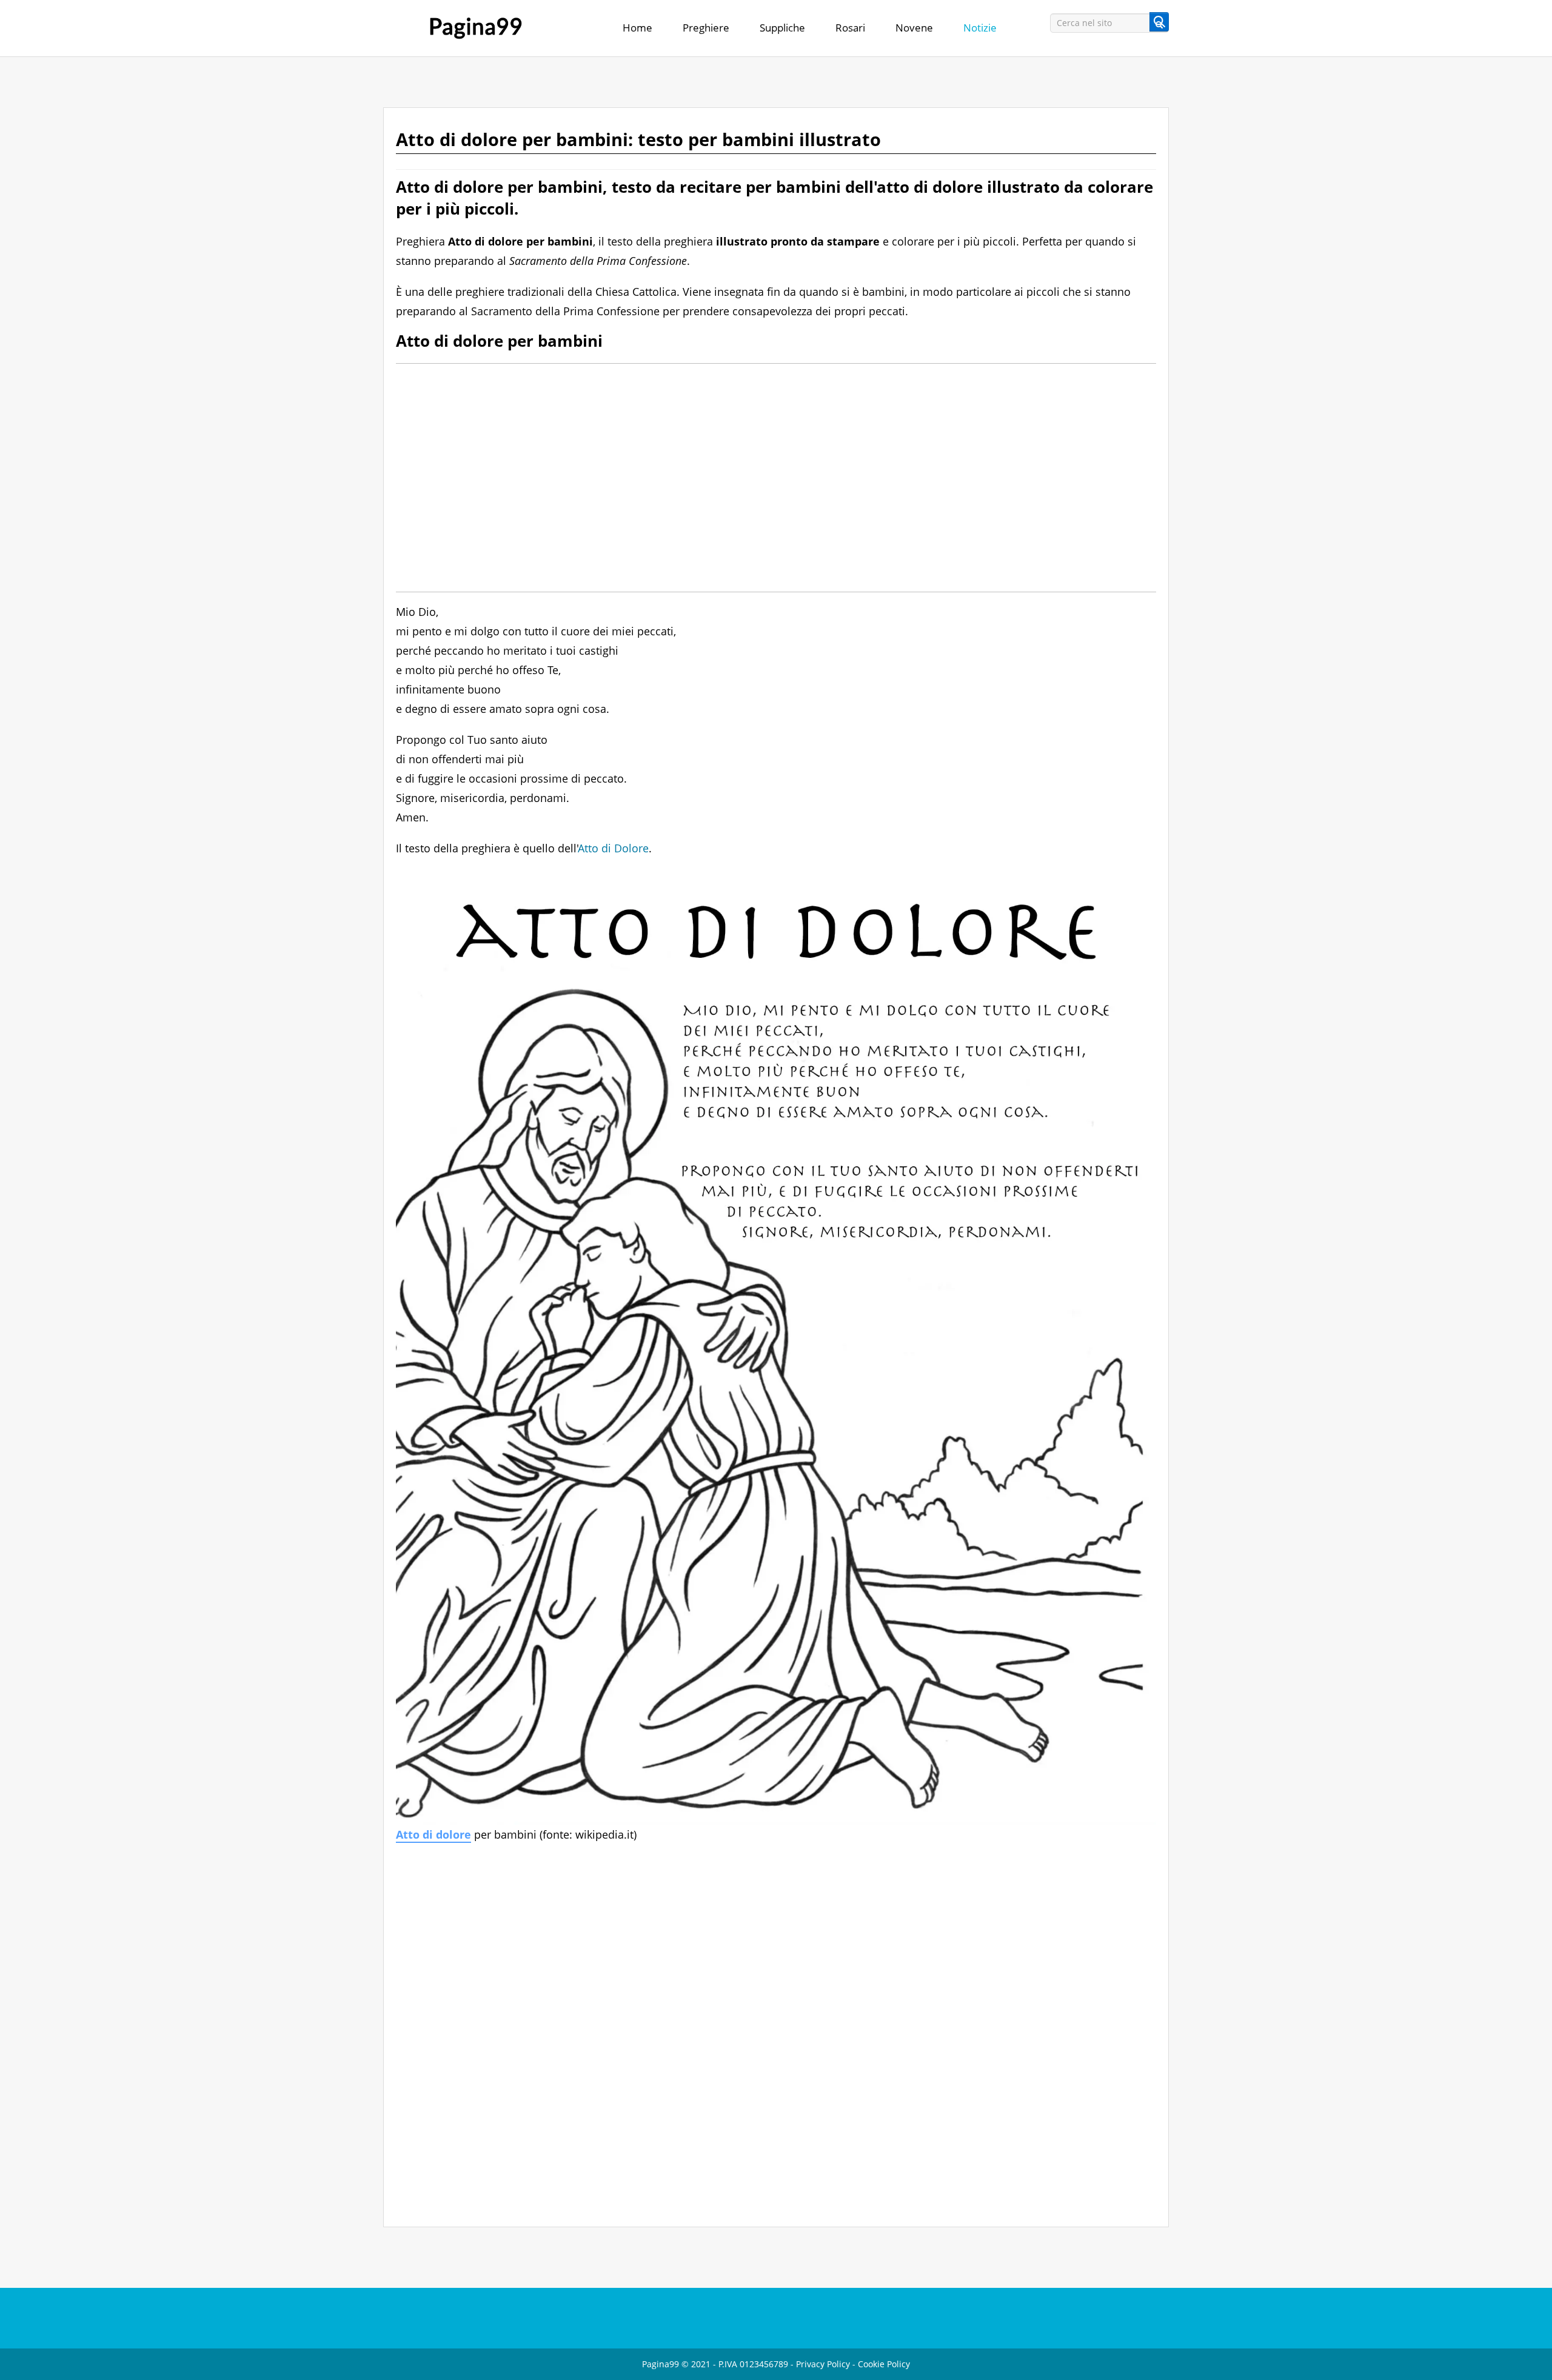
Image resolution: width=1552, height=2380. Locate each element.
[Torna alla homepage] (476, 28)
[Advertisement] (760, 478)
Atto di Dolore (614, 848)
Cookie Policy (884, 2364)
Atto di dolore (433, 1834)
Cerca (1159, 22)
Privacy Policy (823, 2364)
